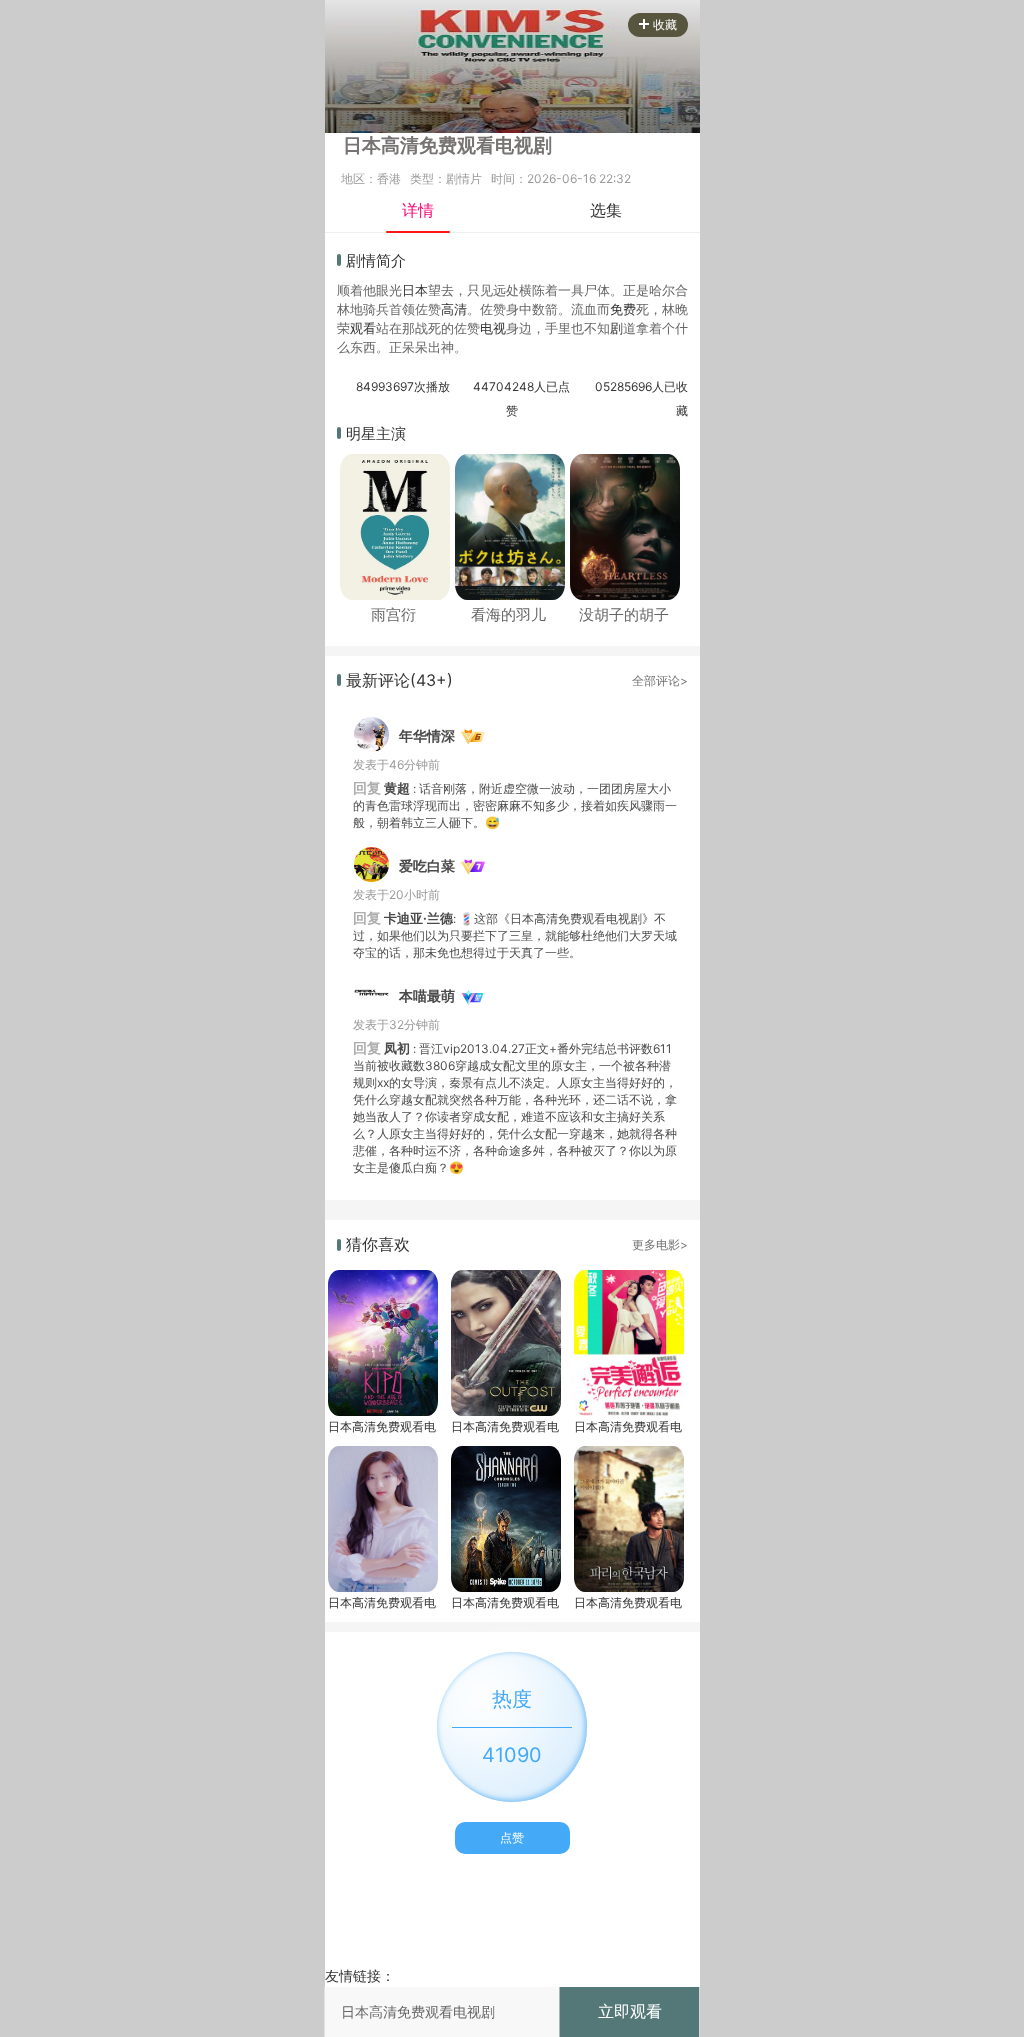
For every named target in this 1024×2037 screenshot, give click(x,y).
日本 (415, 290)
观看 (363, 328)
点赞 (512, 1837)
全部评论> (660, 680)
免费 (623, 309)
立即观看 (630, 2011)
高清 (454, 309)
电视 (493, 328)
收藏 (665, 24)
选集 (606, 210)
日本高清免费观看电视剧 (382, 1426)
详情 (418, 210)
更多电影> (660, 1244)
